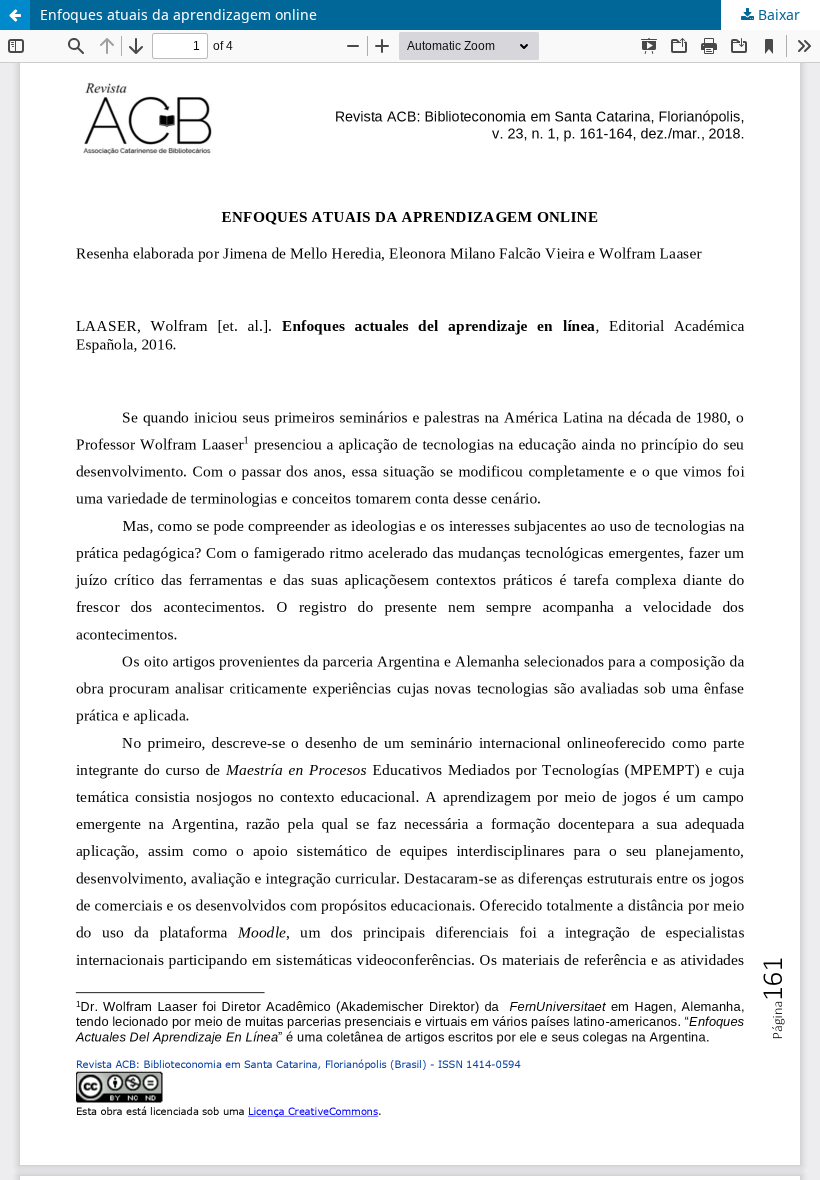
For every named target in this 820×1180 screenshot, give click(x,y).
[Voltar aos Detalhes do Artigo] (15, 15)
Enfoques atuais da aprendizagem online (178, 14)
